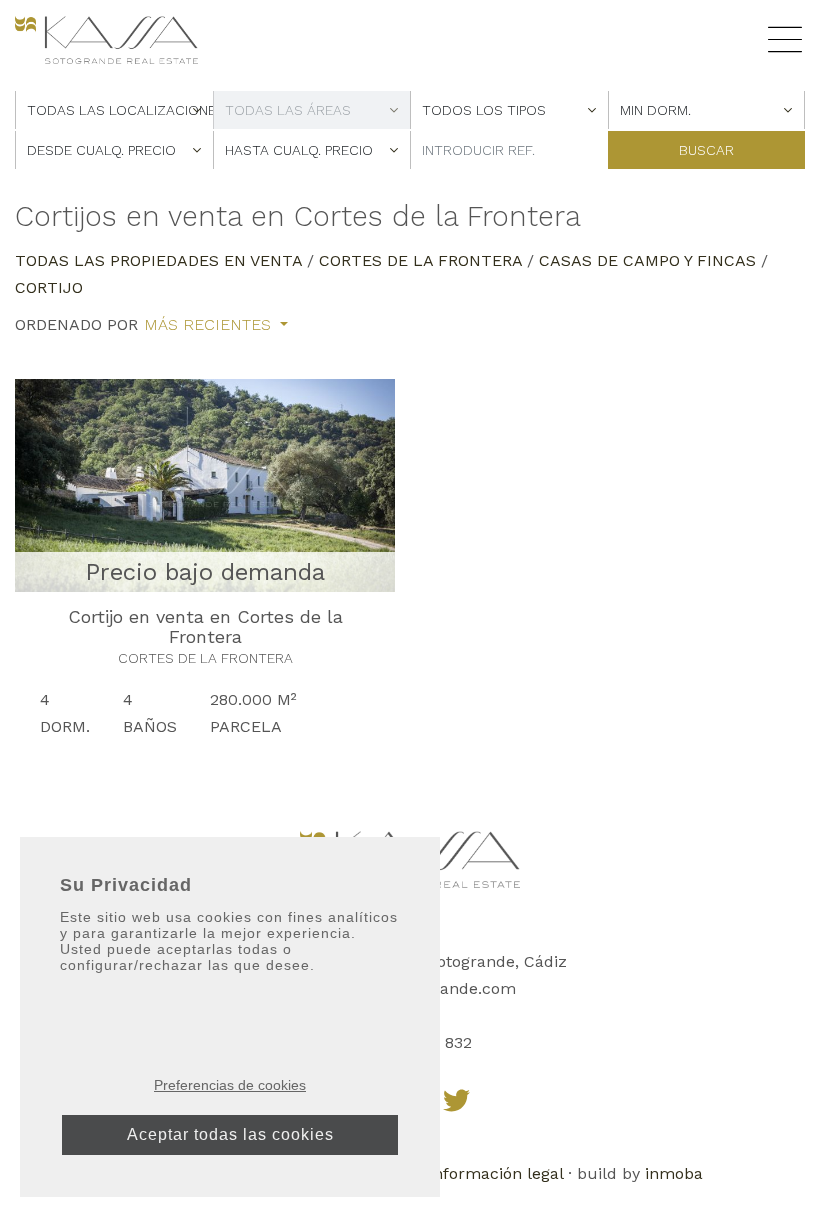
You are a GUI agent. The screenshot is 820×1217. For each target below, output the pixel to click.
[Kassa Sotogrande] (106, 39)
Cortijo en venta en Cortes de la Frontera (205, 626)
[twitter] (456, 1100)
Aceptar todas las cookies (230, 1134)
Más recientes (210, 325)
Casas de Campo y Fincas (647, 260)
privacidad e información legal (446, 1173)
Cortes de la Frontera (420, 260)
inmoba (674, 1173)
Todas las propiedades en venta (158, 260)
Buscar (706, 150)
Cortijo (49, 287)
